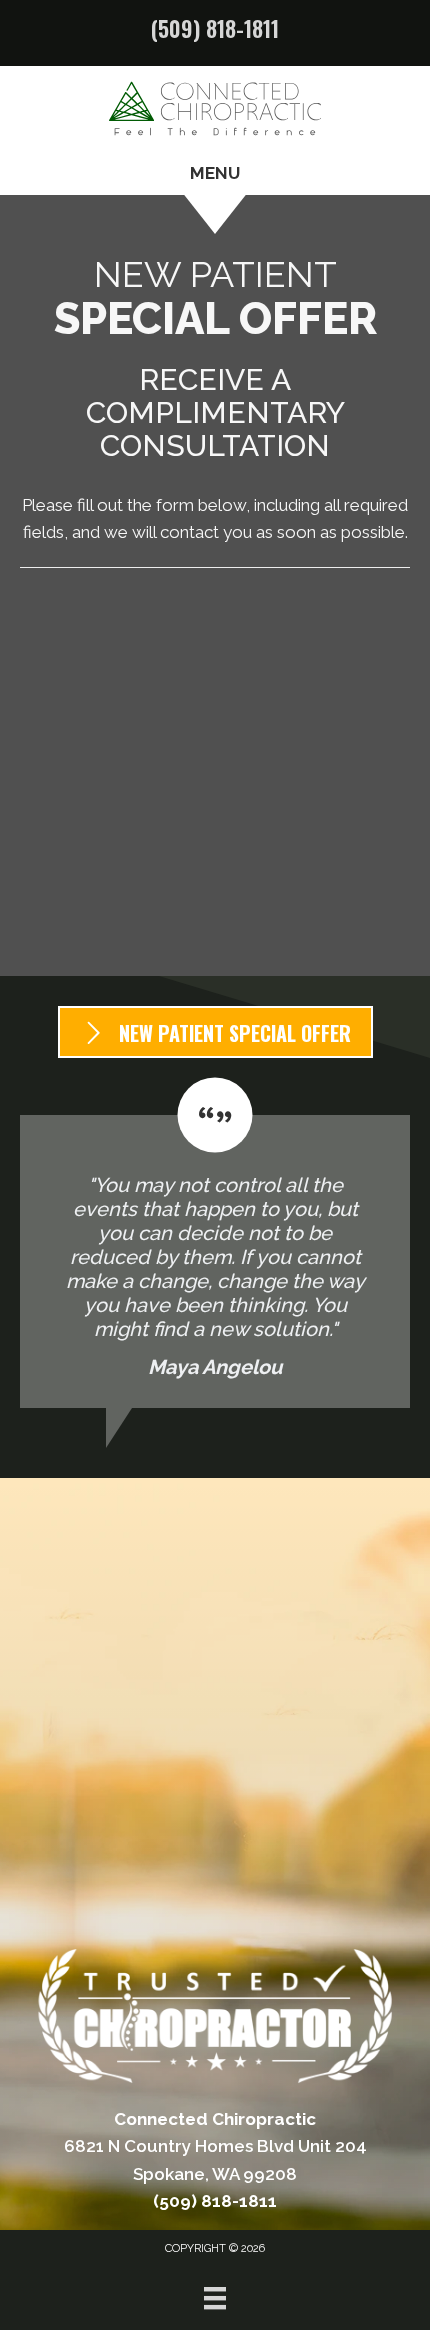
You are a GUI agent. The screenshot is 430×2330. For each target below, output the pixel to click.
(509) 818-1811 (215, 28)
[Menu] (215, 2298)
